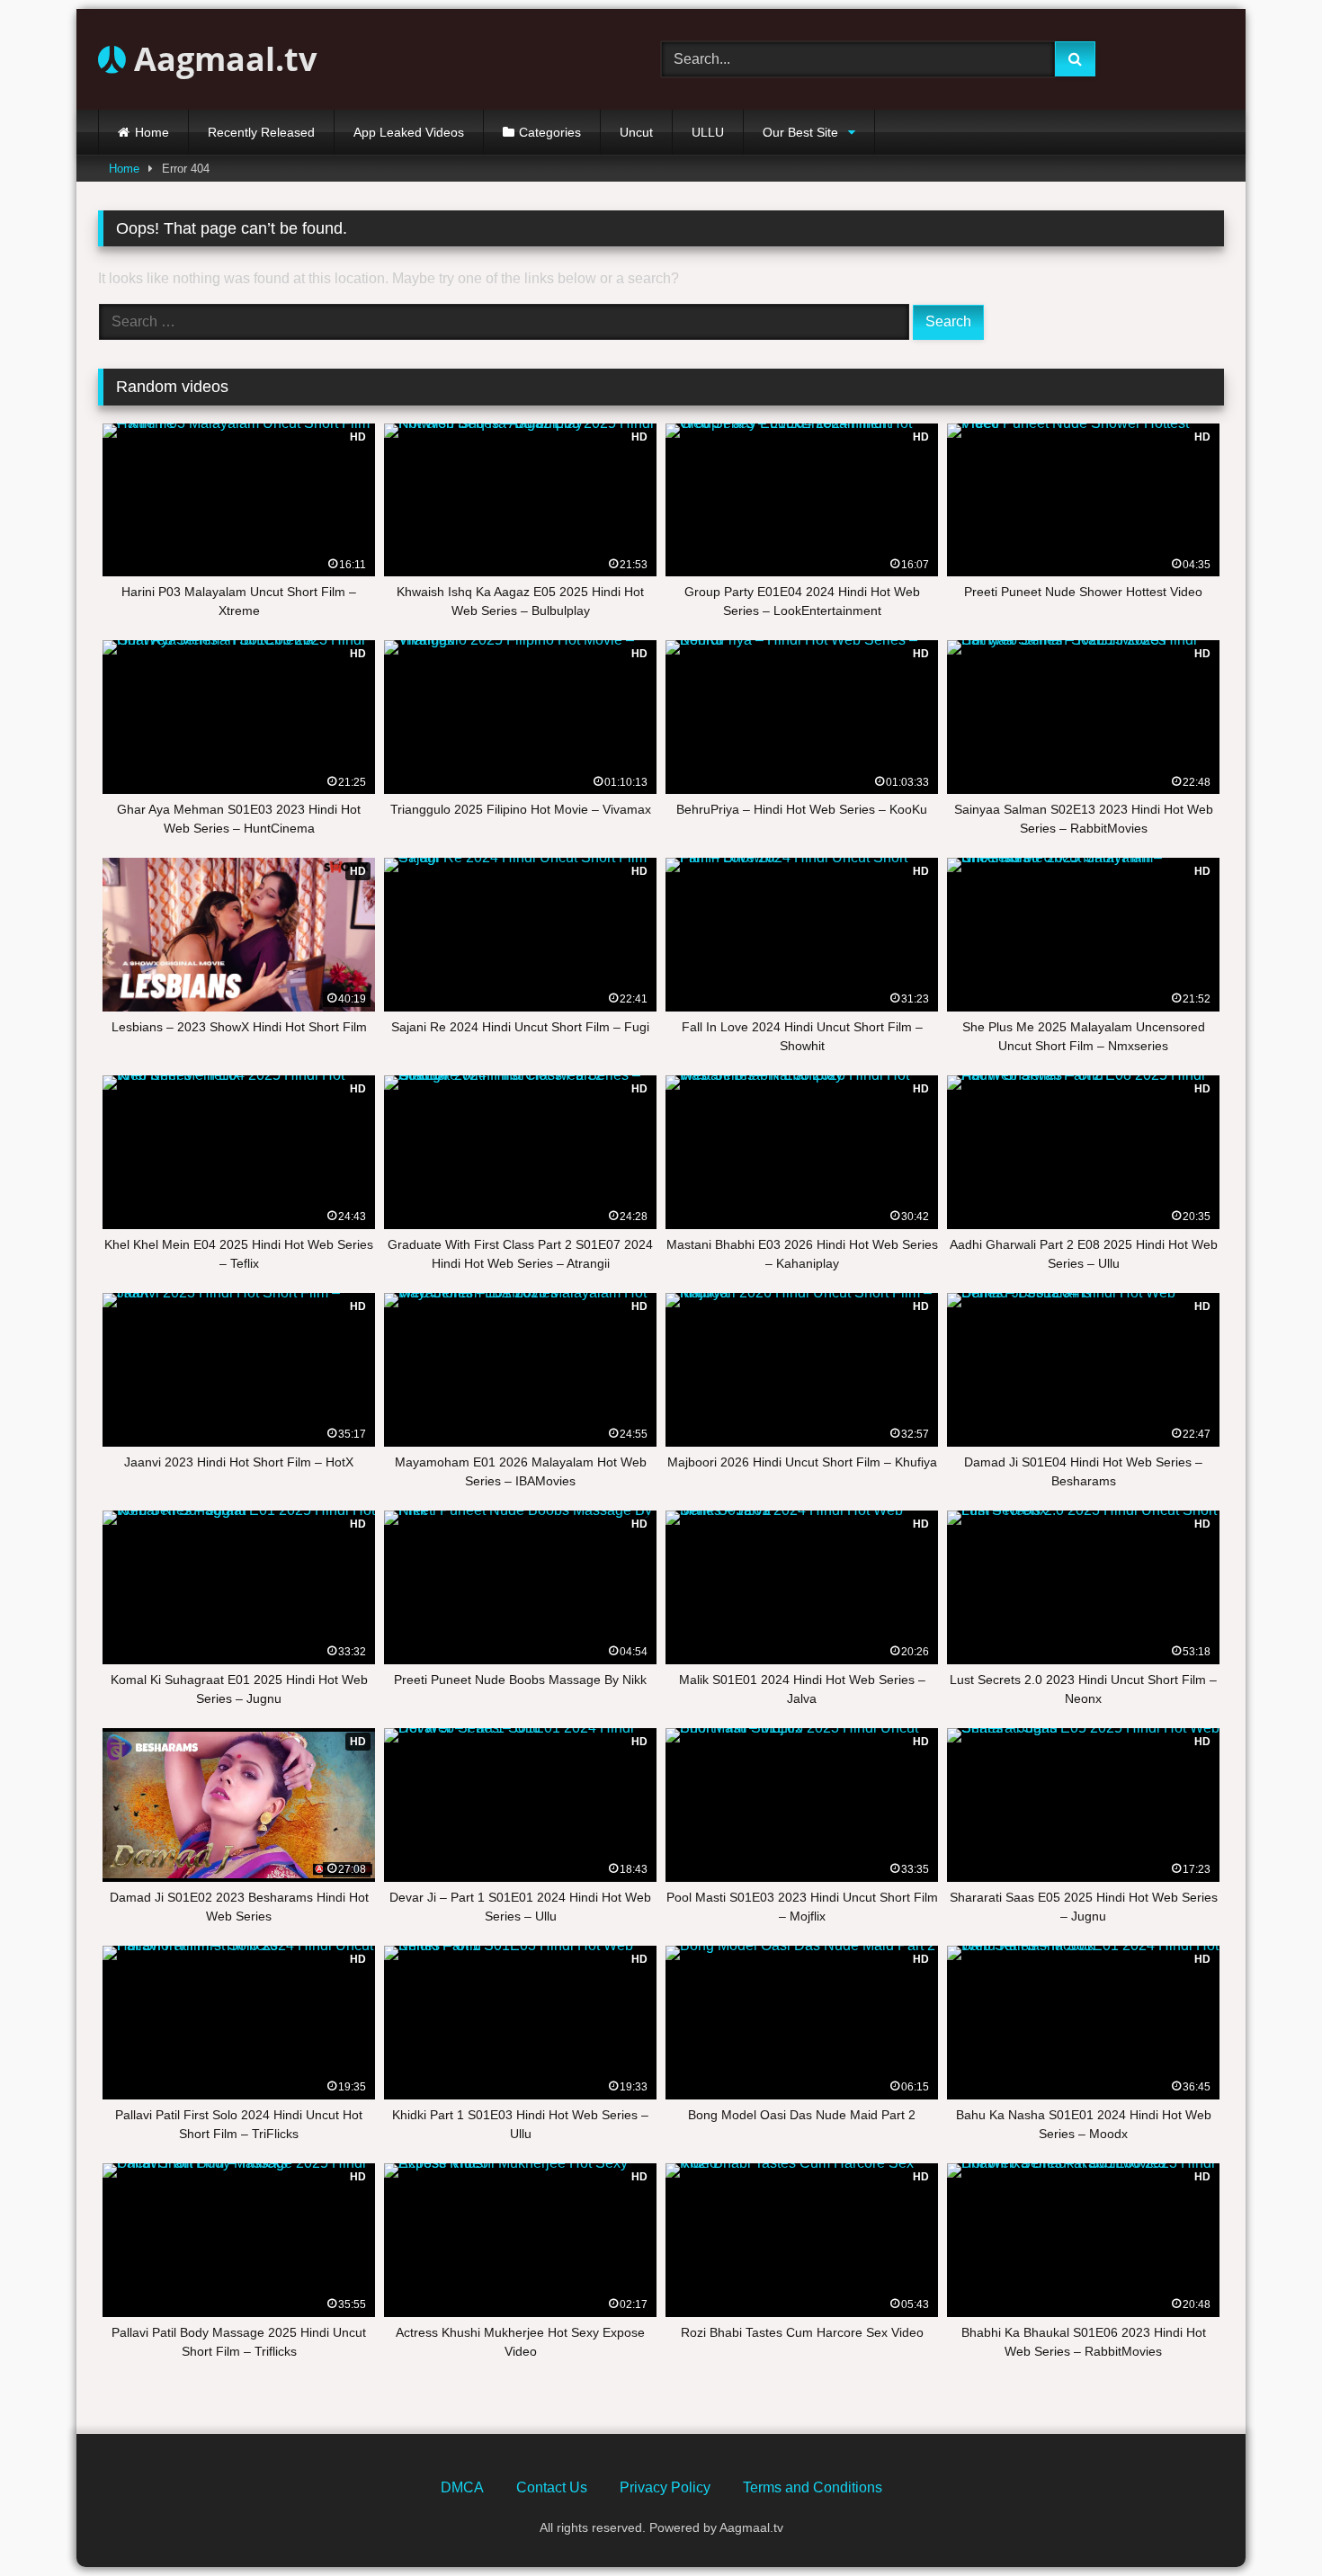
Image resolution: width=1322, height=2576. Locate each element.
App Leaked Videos (409, 132)
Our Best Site (800, 132)
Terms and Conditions (813, 2487)
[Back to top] (1266, 2523)
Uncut (636, 132)
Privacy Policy (665, 2487)
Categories (550, 132)
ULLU (708, 132)
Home (152, 132)
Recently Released (261, 132)
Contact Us (552, 2487)
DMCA (462, 2487)
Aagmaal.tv (221, 59)
